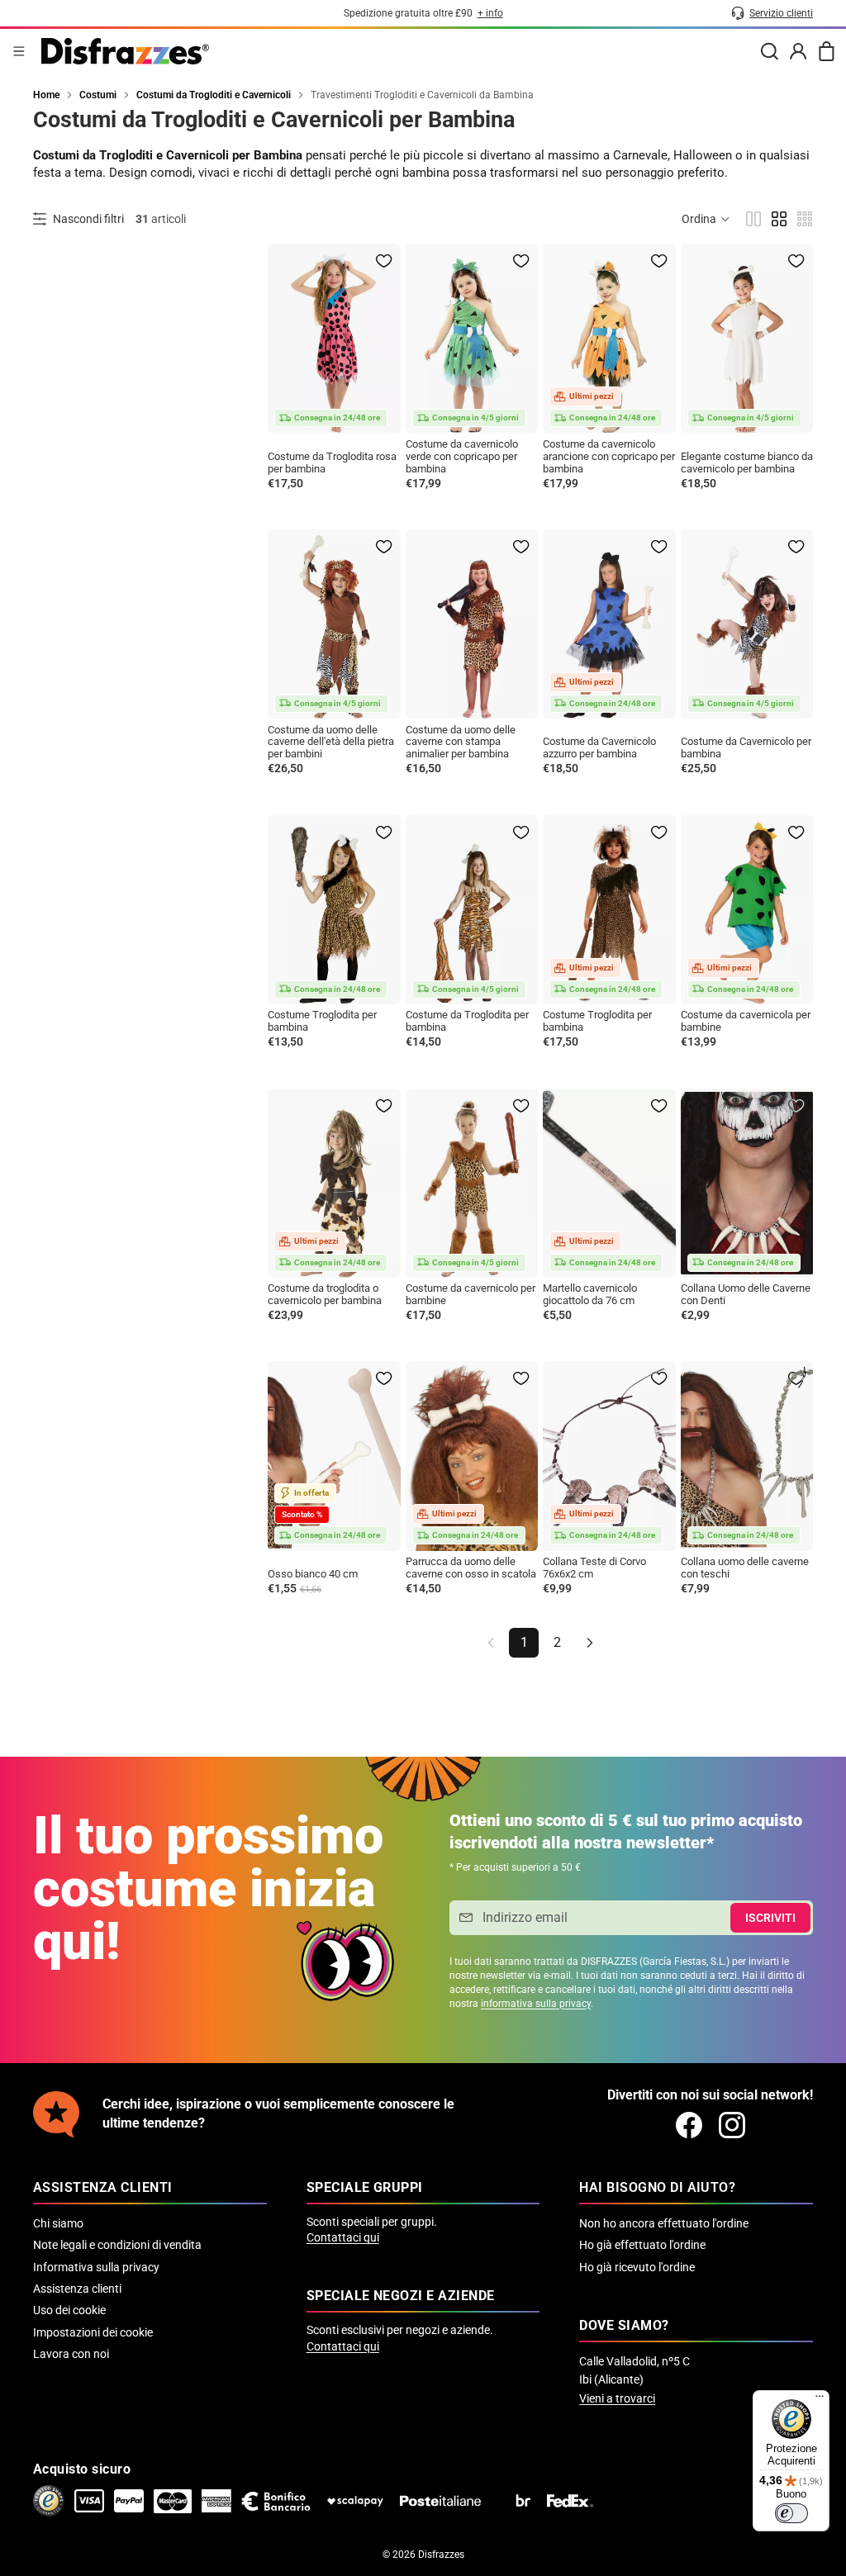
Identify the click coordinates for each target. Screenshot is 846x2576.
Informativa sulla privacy (96, 2267)
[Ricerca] (769, 51)
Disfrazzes (441, 2555)
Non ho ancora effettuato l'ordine (664, 2223)
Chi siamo (58, 2223)
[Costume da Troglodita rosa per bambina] (334, 338)
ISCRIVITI (770, 1918)
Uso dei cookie (69, 2310)
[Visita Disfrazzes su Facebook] (689, 2125)
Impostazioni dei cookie (93, 2332)
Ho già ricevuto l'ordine (637, 2267)
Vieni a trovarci (617, 2398)
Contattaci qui (343, 2237)
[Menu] (19, 51)
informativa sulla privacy (536, 2004)
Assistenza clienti (77, 2289)
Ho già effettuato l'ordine (642, 2245)
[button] (706, 219)
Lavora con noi (71, 2354)
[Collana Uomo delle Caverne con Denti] (747, 1183)
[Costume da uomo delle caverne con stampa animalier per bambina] (472, 624)
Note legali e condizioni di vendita (117, 2245)
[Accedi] (798, 51)
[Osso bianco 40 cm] (334, 1456)
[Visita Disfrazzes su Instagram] (732, 2125)
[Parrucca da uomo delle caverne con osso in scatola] (472, 1456)
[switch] (791, 2513)
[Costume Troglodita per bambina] (334, 910)
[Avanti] (590, 1643)
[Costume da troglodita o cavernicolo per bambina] (334, 1183)
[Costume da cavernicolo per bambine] (472, 1183)
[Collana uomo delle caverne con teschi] (747, 1456)
